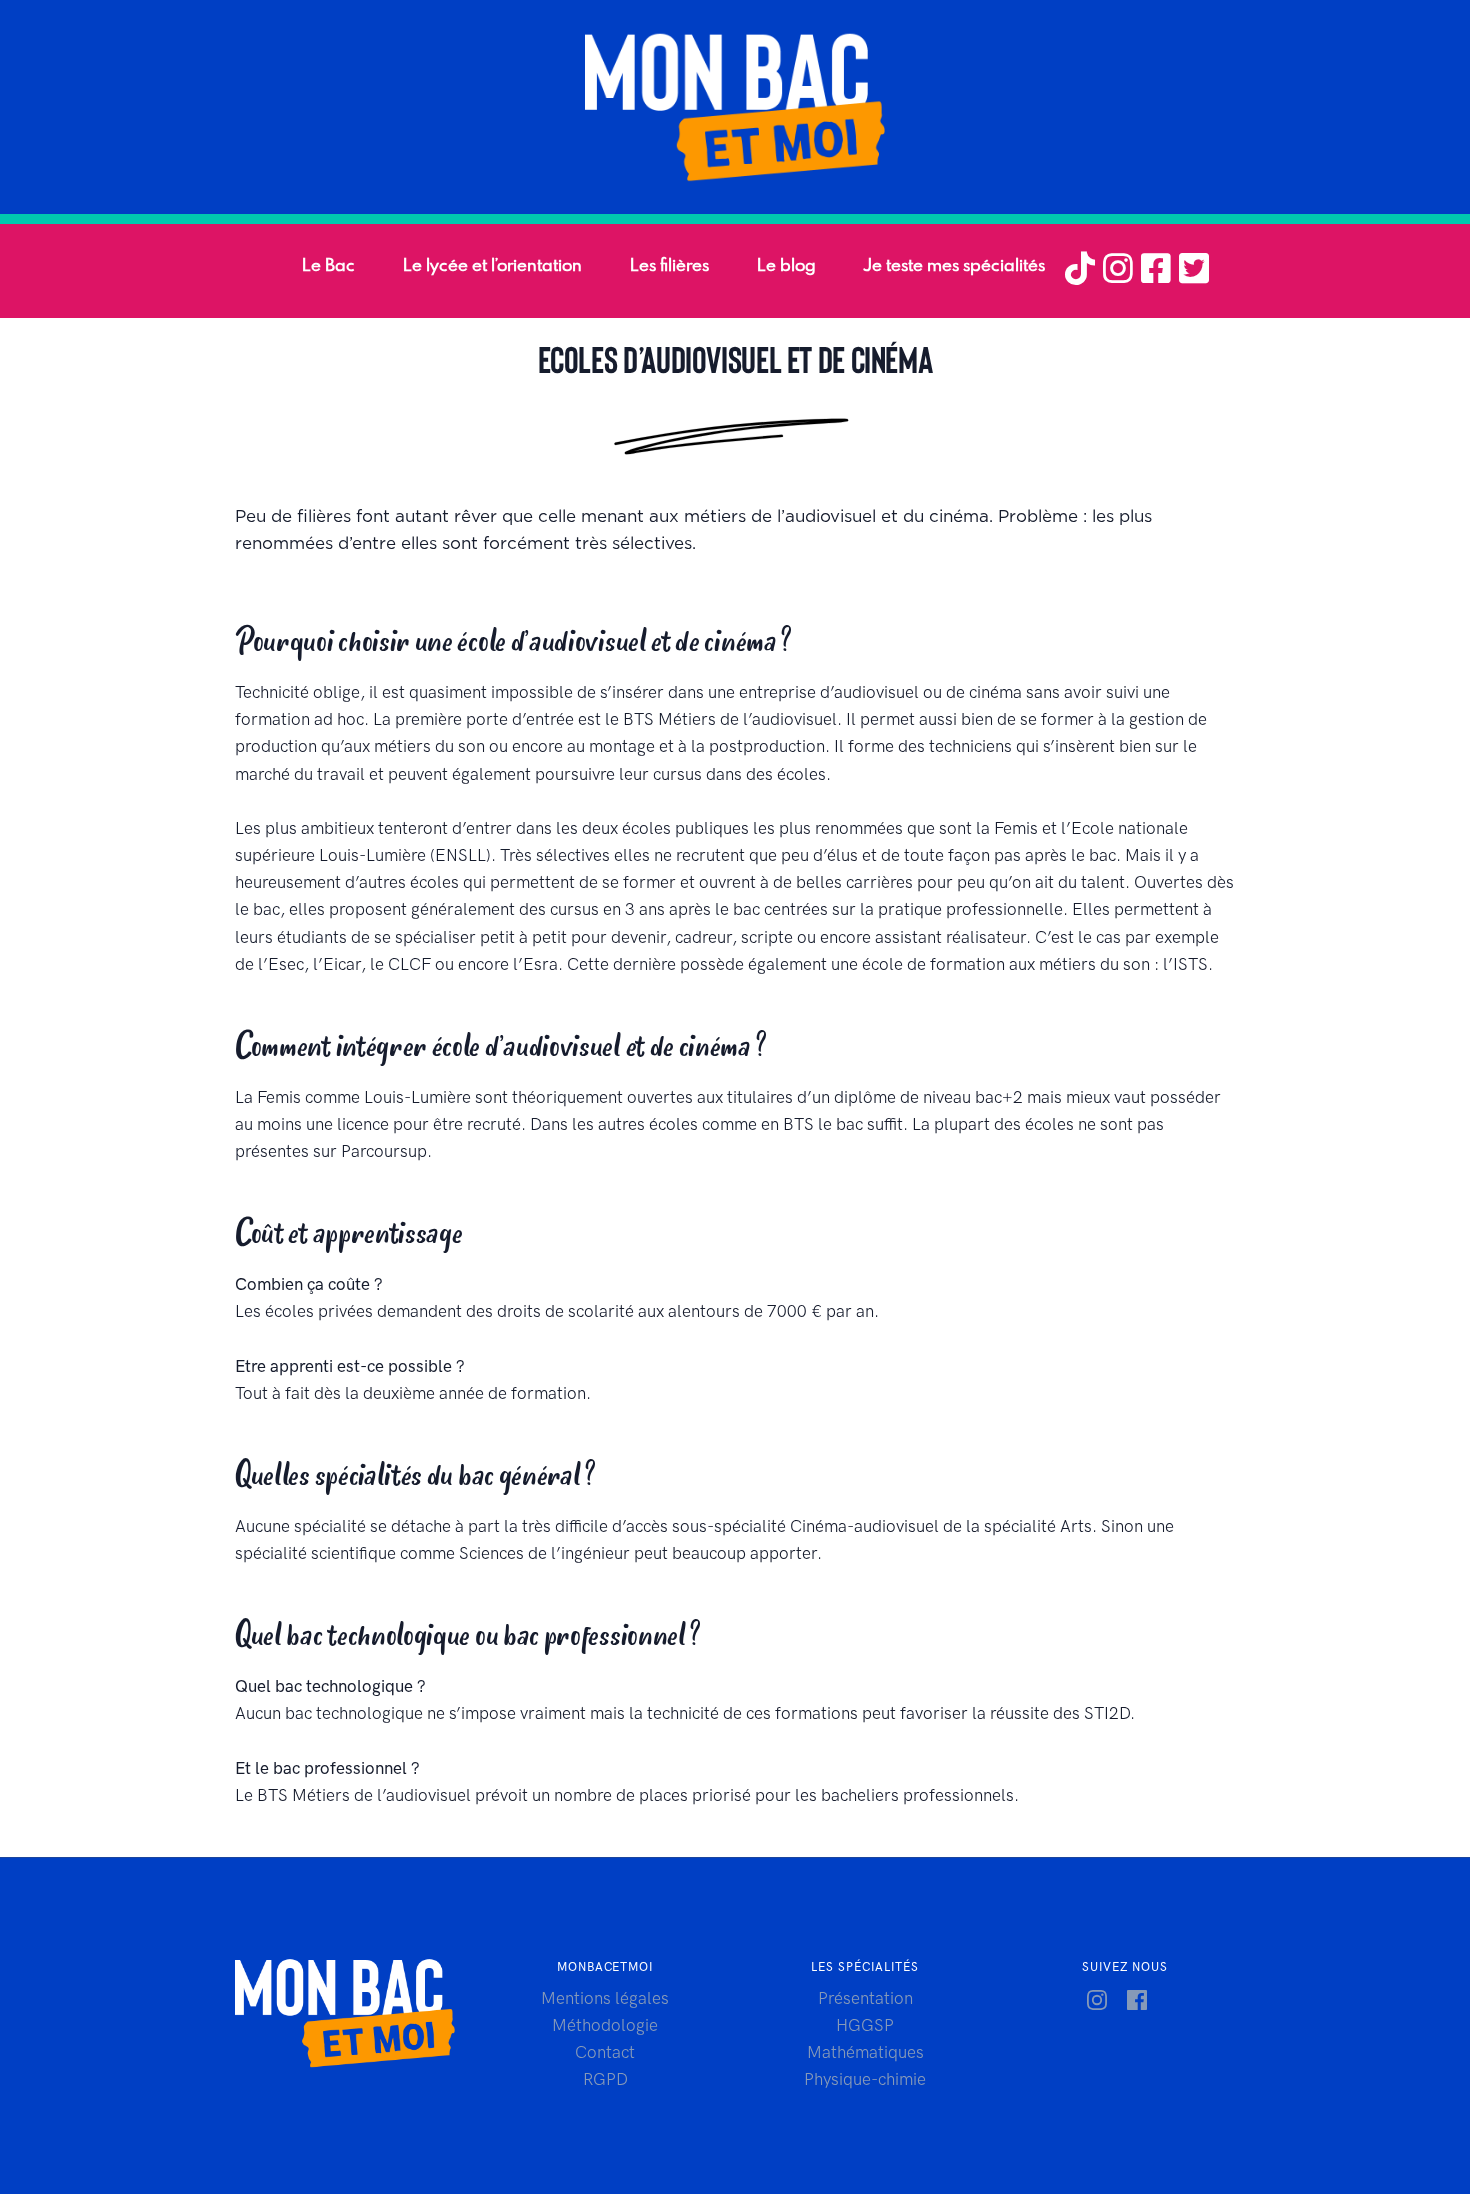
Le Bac (328, 265)
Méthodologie (605, 2025)
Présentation (865, 1998)
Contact (605, 2052)
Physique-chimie (865, 2079)
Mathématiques (865, 2052)
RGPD (605, 2079)
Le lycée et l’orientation (492, 265)
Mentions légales (605, 1998)
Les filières (669, 265)
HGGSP (865, 2025)
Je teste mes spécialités (954, 265)
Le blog (786, 265)
